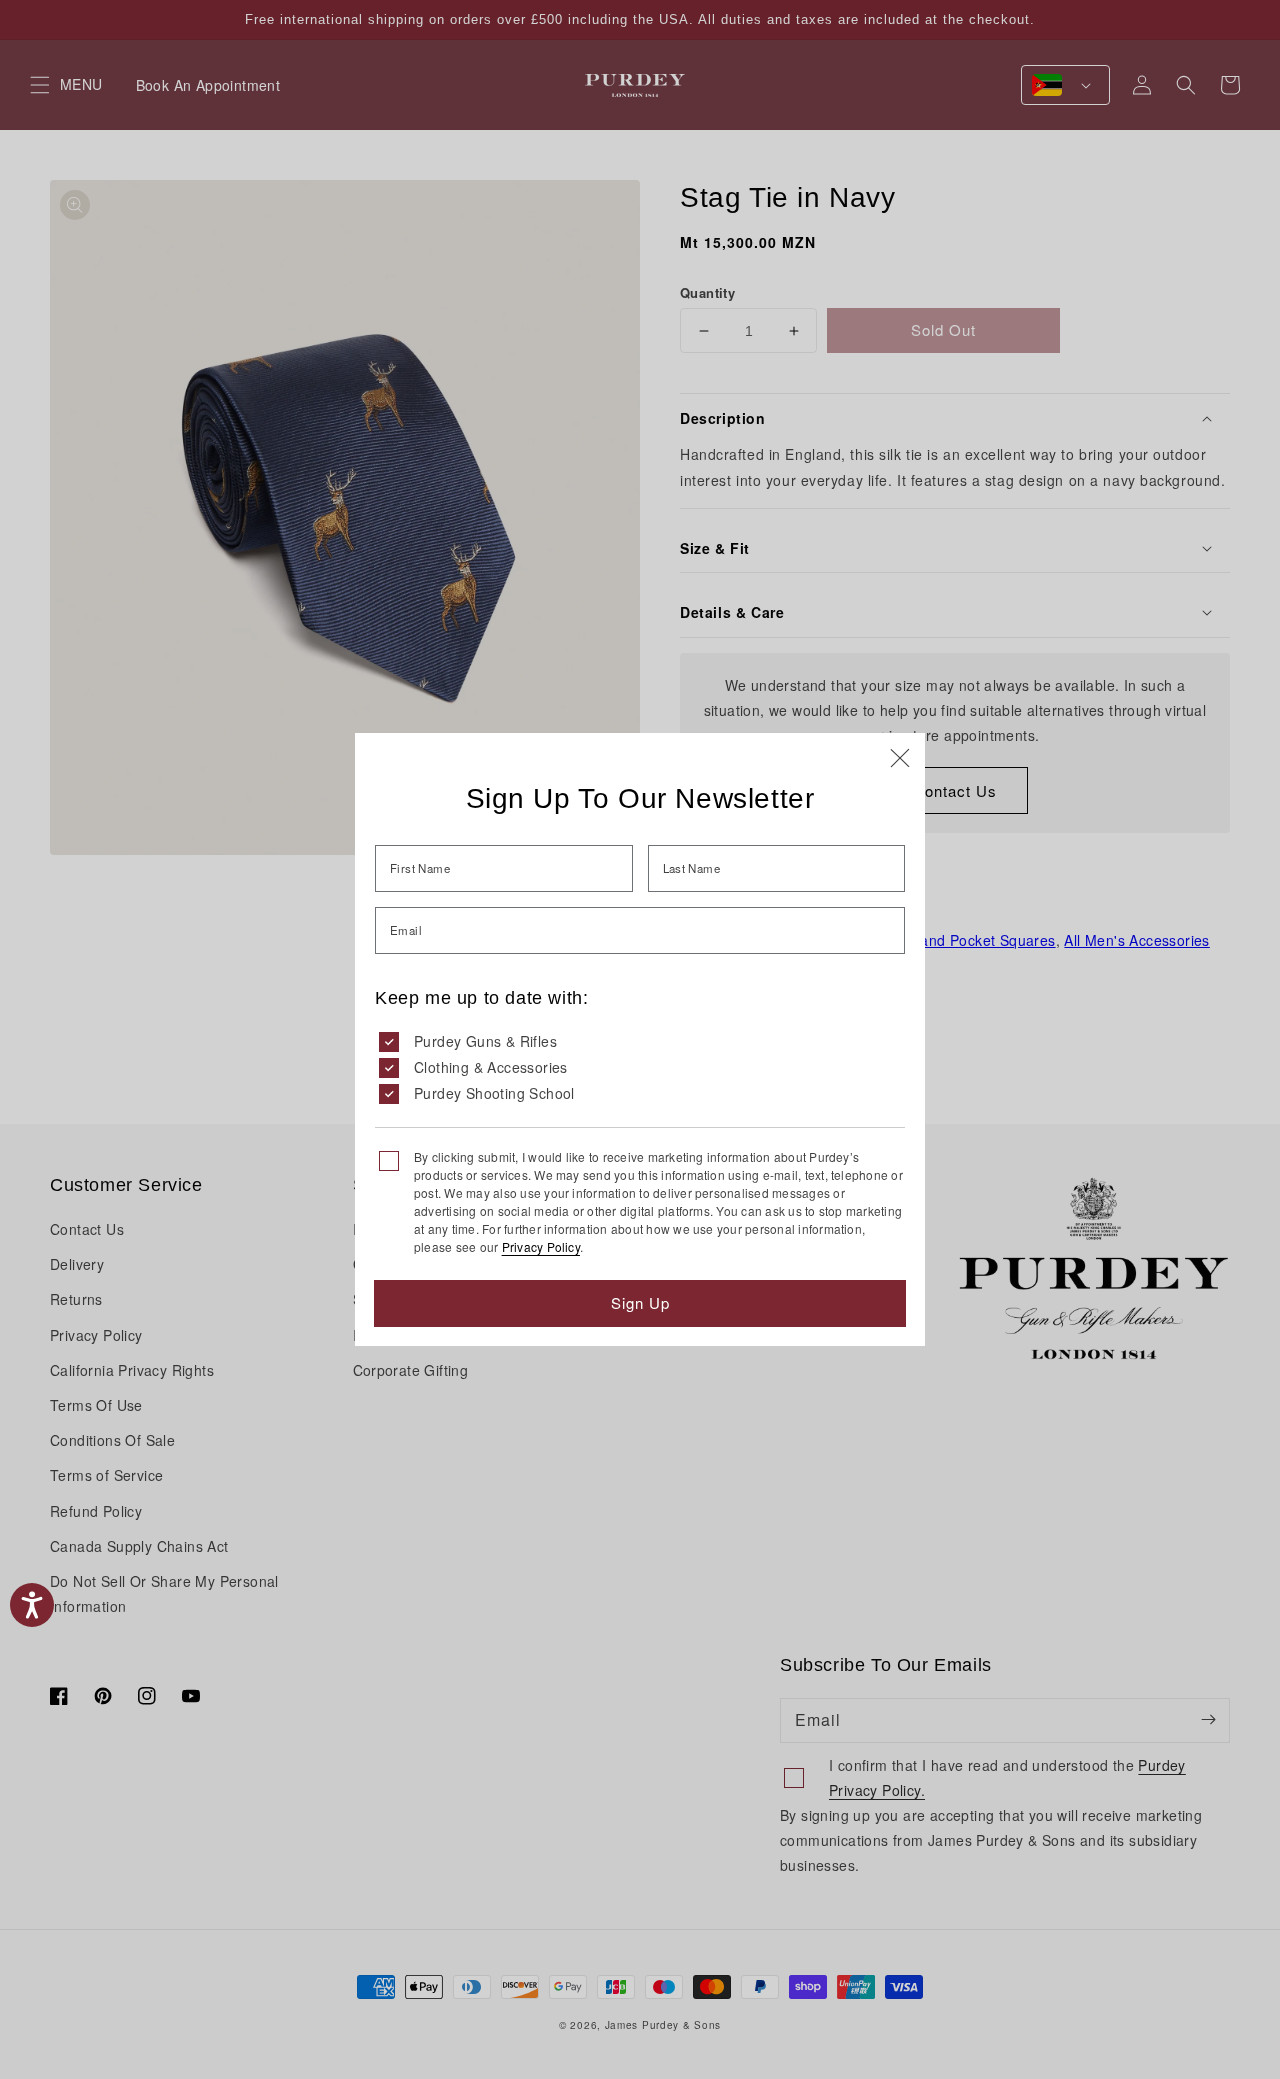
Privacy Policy (541, 1246)
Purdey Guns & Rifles (485, 1041)
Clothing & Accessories (491, 1067)
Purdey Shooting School (494, 1093)
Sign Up (640, 1302)
